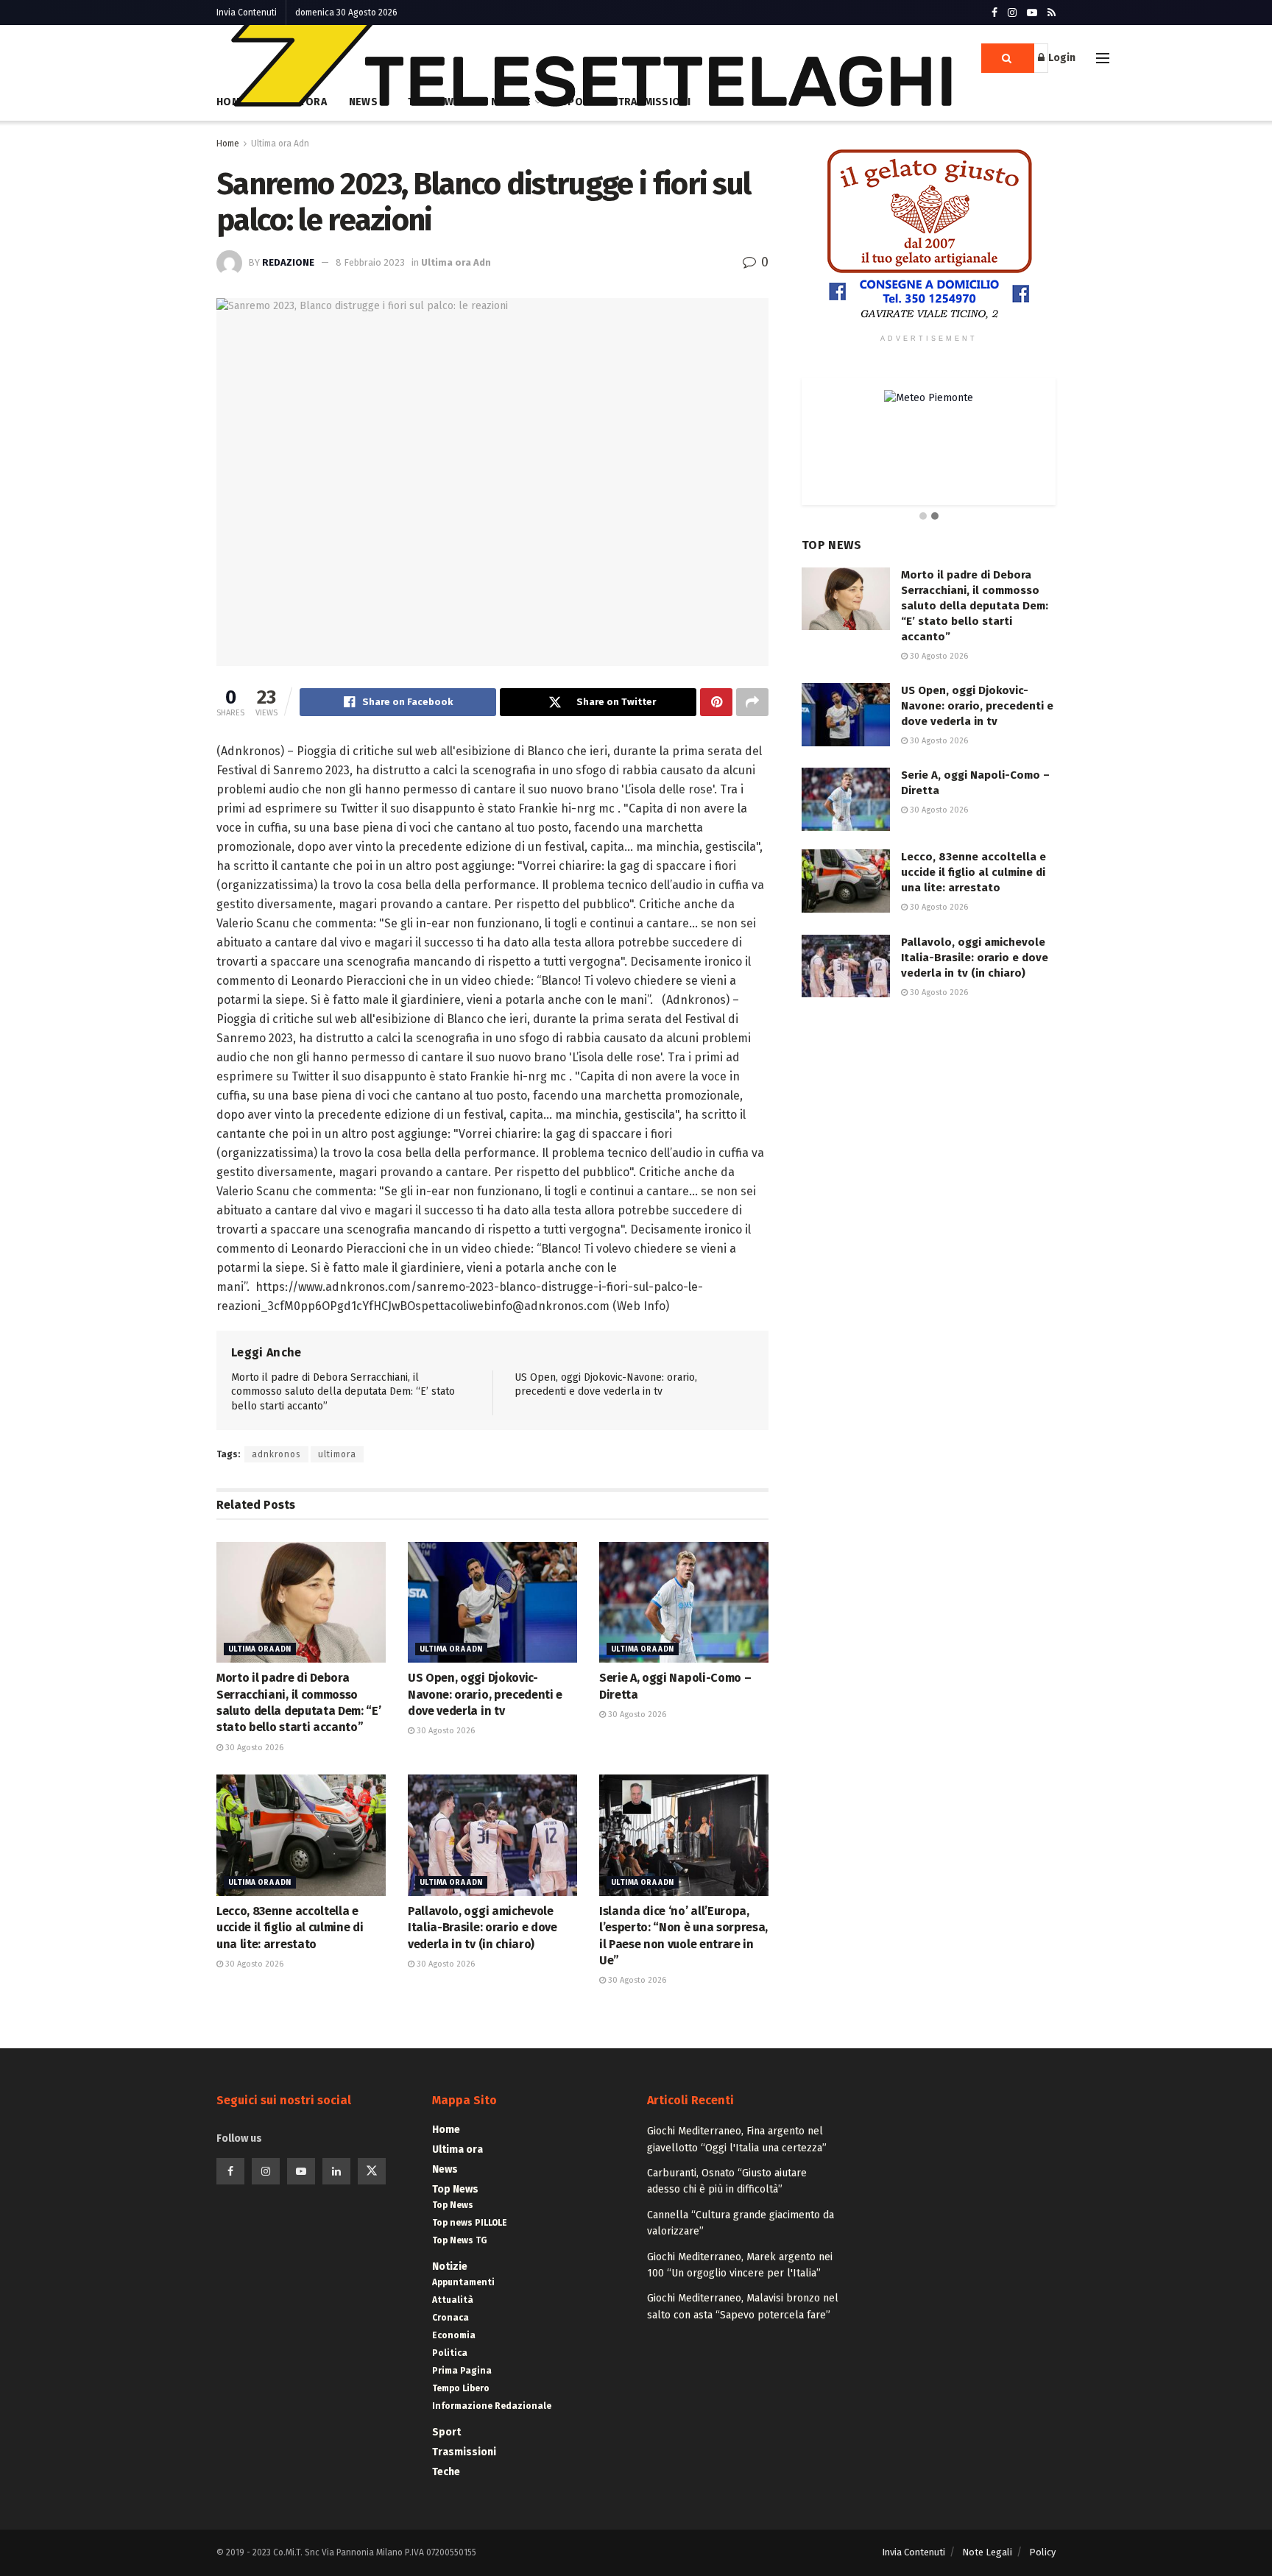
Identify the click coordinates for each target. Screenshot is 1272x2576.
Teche (446, 2472)
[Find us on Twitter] (372, 2171)
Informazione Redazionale (492, 2406)
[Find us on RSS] (1052, 13)
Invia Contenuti (247, 13)
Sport (446, 2432)
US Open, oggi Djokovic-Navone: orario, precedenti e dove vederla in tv (485, 1694)
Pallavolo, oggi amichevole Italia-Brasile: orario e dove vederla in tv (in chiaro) (483, 1928)
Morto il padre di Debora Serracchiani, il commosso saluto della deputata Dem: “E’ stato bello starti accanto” (343, 1392)
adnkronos (276, 1454)
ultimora (337, 1454)
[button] (923, 517)
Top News (455, 2189)
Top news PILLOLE (470, 2223)
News (445, 2169)
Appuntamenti (463, 2282)
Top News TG (460, 2240)
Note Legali (987, 2552)
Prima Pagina (462, 2371)
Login (1061, 58)
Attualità (453, 2300)
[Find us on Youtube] (1032, 13)
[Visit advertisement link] (929, 235)
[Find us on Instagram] (1012, 13)
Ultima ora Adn (280, 144)
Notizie (450, 2267)
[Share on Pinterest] (716, 702)
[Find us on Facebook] (994, 13)
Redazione (288, 262)
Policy (1042, 2552)
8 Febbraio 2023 (370, 262)
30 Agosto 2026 (253, 1748)
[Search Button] (1008, 58)
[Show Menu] (1103, 58)
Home (228, 144)
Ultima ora (457, 2149)
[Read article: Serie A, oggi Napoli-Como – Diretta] (684, 1602)
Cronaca (451, 2318)
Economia (454, 2335)
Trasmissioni (464, 2452)
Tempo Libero (461, 2388)
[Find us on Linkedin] (336, 2171)
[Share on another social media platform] (752, 702)
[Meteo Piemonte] (929, 398)
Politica (450, 2353)
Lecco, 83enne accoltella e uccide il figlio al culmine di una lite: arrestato (290, 1928)
